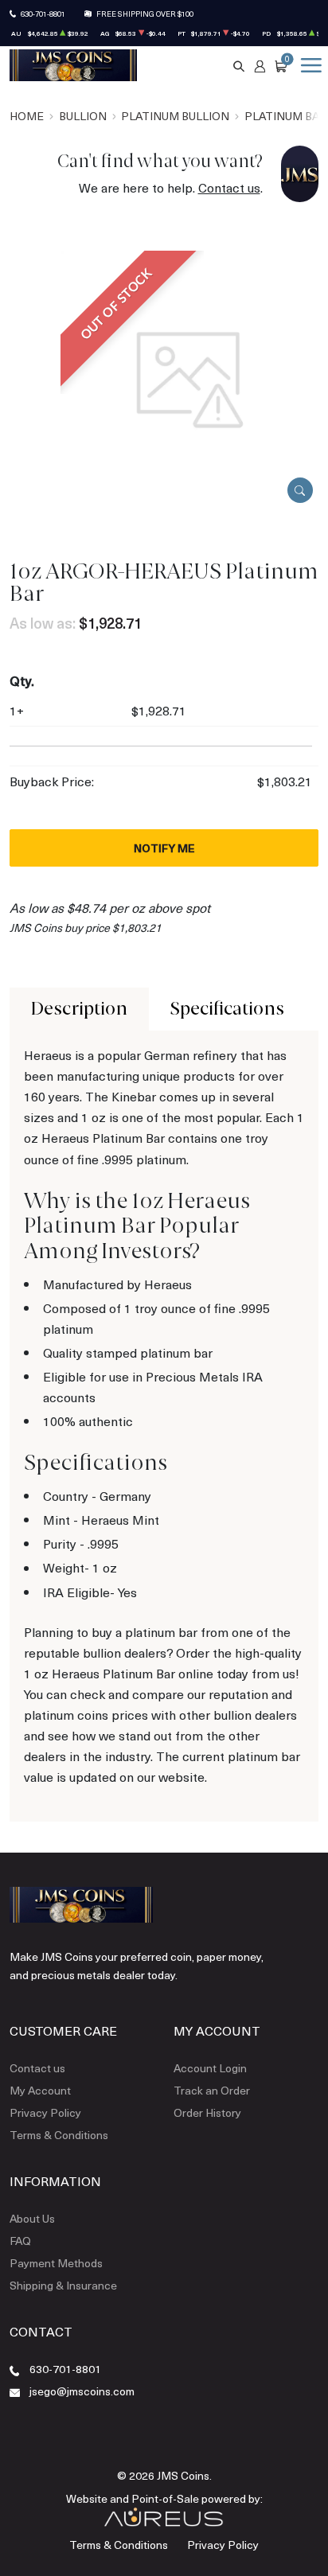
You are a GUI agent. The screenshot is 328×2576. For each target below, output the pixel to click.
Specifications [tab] (227, 1009)
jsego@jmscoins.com (82, 2391)
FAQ (20, 2241)
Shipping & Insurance (63, 2285)
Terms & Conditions (59, 2135)
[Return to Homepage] (73, 65)
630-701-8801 (43, 14)
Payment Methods (56, 2263)
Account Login (210, 2068)
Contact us (229, 187)
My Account (40, 2090)
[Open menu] (308, 65)
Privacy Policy (45, 2112)
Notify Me (164, 848)
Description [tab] (79, 1009)
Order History (207, 2112)
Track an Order (212, 2090)
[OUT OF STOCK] (190, 378)
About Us (32, 2218)
